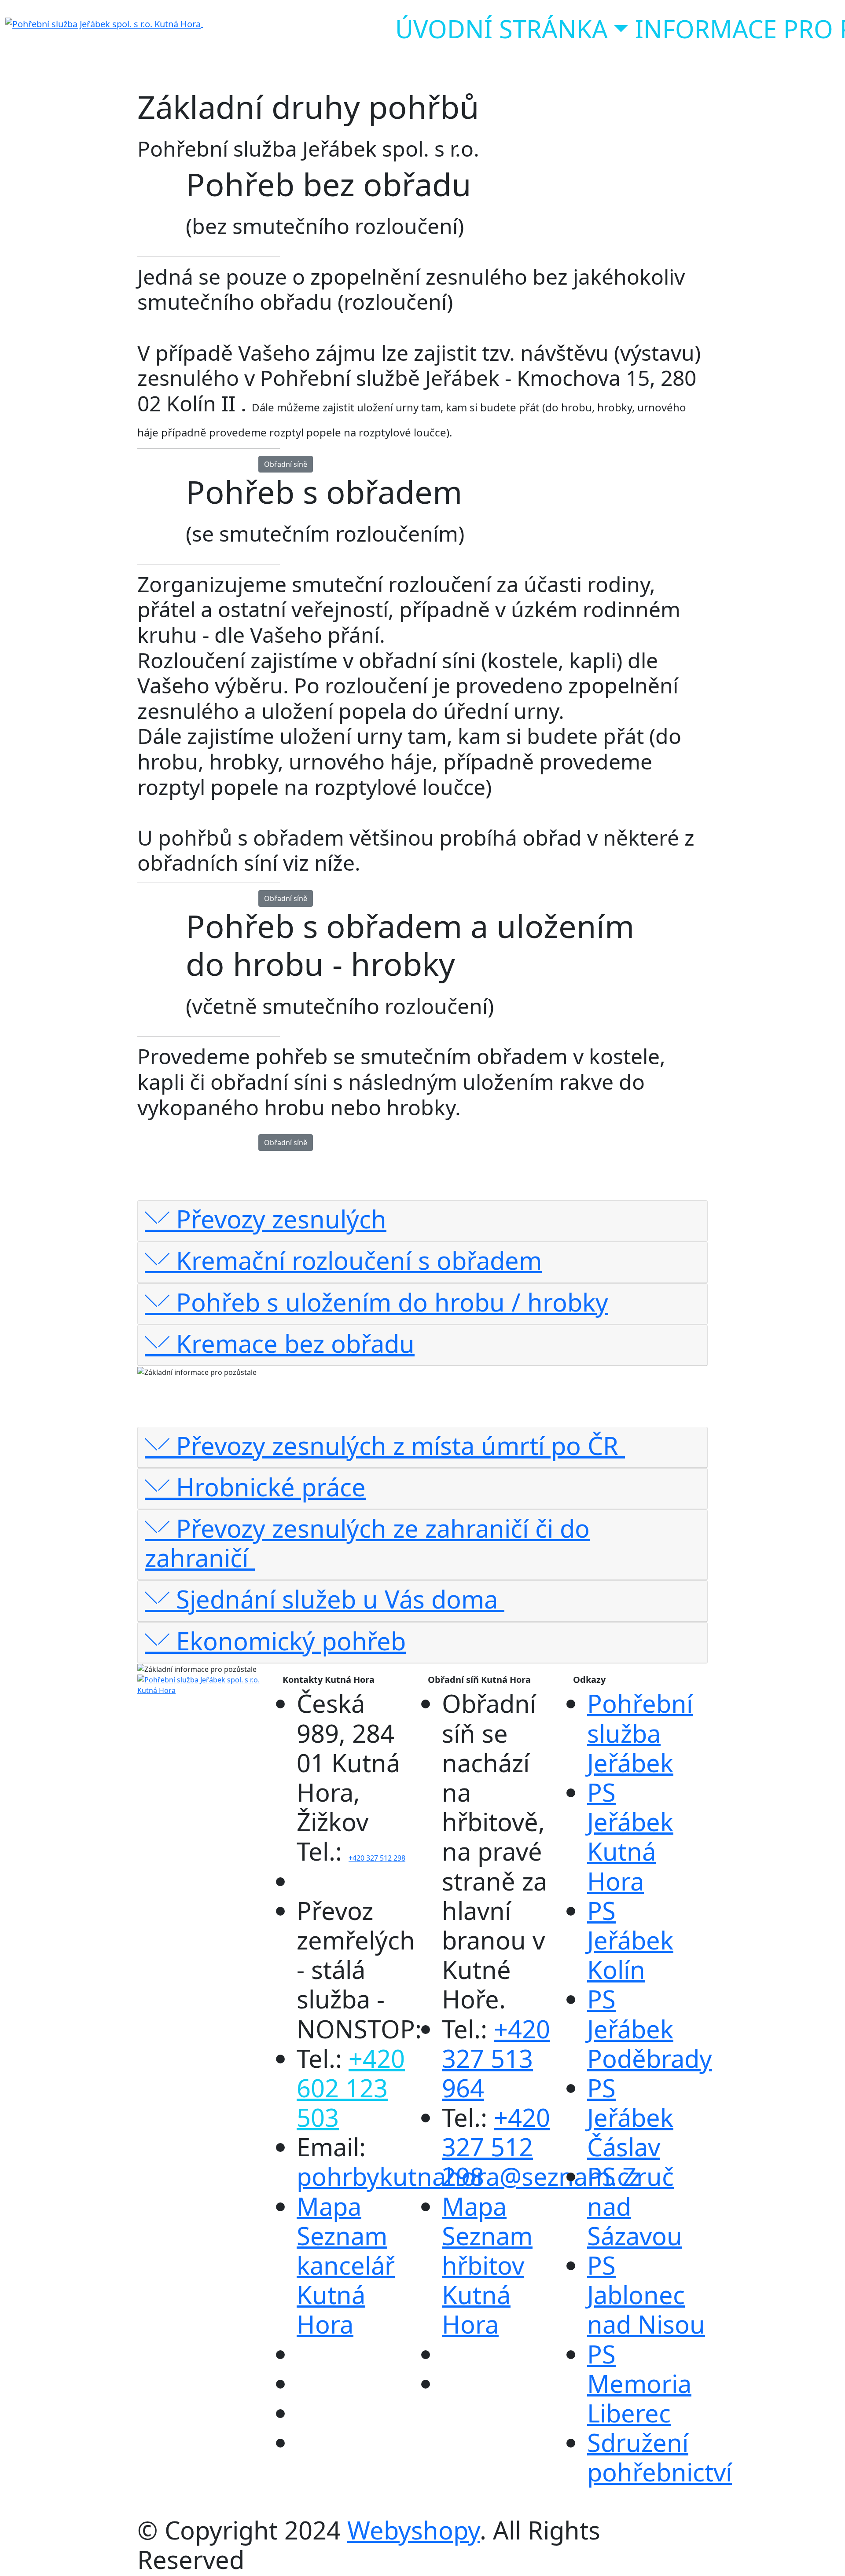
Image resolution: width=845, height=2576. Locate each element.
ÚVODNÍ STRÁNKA (501, 29)
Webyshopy (413, 2530)
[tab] (422, 1221)
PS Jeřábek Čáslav (630, 2117)
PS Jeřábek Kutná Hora (630, 1836)
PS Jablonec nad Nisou (646, 2294)
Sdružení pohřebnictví (659, 2457)
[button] (422, 1219)
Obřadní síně (286, 464)
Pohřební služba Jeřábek (640, 1733)
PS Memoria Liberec (639, 2383)
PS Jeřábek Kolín (630, 1940)
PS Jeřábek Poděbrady (650, 2028)
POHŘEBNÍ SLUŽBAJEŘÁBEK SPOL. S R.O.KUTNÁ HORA (198, 44)
